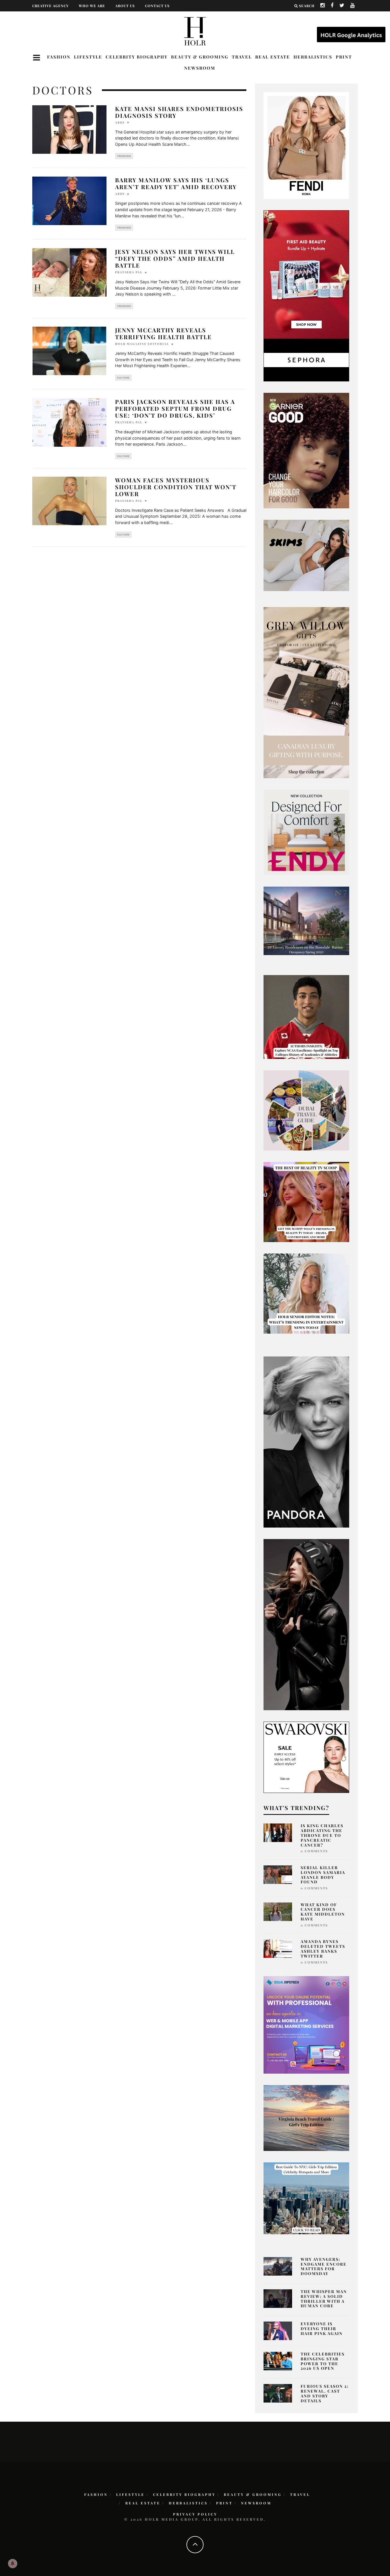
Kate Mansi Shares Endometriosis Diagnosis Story (179, 112)
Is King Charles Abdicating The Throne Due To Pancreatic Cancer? (322, 1835)
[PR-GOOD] (306, 450)
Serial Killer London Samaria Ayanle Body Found (323, 1875)
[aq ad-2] (306, 2118)
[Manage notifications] (13, 2563)
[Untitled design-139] (306, 1442)
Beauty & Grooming (200, 57)
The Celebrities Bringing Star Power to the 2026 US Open (323, 2361)
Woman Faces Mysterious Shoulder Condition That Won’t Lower (176, 487)
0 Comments (314, 1851)
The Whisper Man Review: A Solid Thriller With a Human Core (324, 2299)
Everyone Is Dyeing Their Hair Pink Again (322, 2329)
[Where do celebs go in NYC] (306, 2198)
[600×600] (306, 832)
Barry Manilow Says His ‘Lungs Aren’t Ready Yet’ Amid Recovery (176, 183)
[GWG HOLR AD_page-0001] (306, 692)
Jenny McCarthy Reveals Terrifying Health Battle (163, 333)
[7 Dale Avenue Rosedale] (306, 920)
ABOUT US (125, 6)
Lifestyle (88, 57)
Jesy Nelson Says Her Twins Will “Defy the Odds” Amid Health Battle (175, 258)
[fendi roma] (306, 145)
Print (344, 57)
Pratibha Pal (129, 272)
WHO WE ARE (92, 6)
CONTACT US (157, 6)
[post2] (306, 2024)
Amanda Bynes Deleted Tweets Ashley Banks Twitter (323, 1949)
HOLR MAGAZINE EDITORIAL (142, 344)
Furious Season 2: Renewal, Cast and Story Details (325, 2393)
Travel (242, 57)
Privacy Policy (195, 2514)
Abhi (120, 122)
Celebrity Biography (137, 57)
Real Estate (273, 57)
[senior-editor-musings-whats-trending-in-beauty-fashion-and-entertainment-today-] (306, 1110)
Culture (123, 378)
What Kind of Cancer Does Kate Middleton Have (323, 1912)
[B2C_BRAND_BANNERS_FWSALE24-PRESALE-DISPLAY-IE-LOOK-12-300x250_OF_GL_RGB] (306, 1757)
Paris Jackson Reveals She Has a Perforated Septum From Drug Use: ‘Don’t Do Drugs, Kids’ (175, 408)
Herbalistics (313, 57)
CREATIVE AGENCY (50, 6)
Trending (124, 156)
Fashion (59, 57)
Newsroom (200, 68)
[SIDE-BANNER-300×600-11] (306, 1624)
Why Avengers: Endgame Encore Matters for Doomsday (324, 2266)
